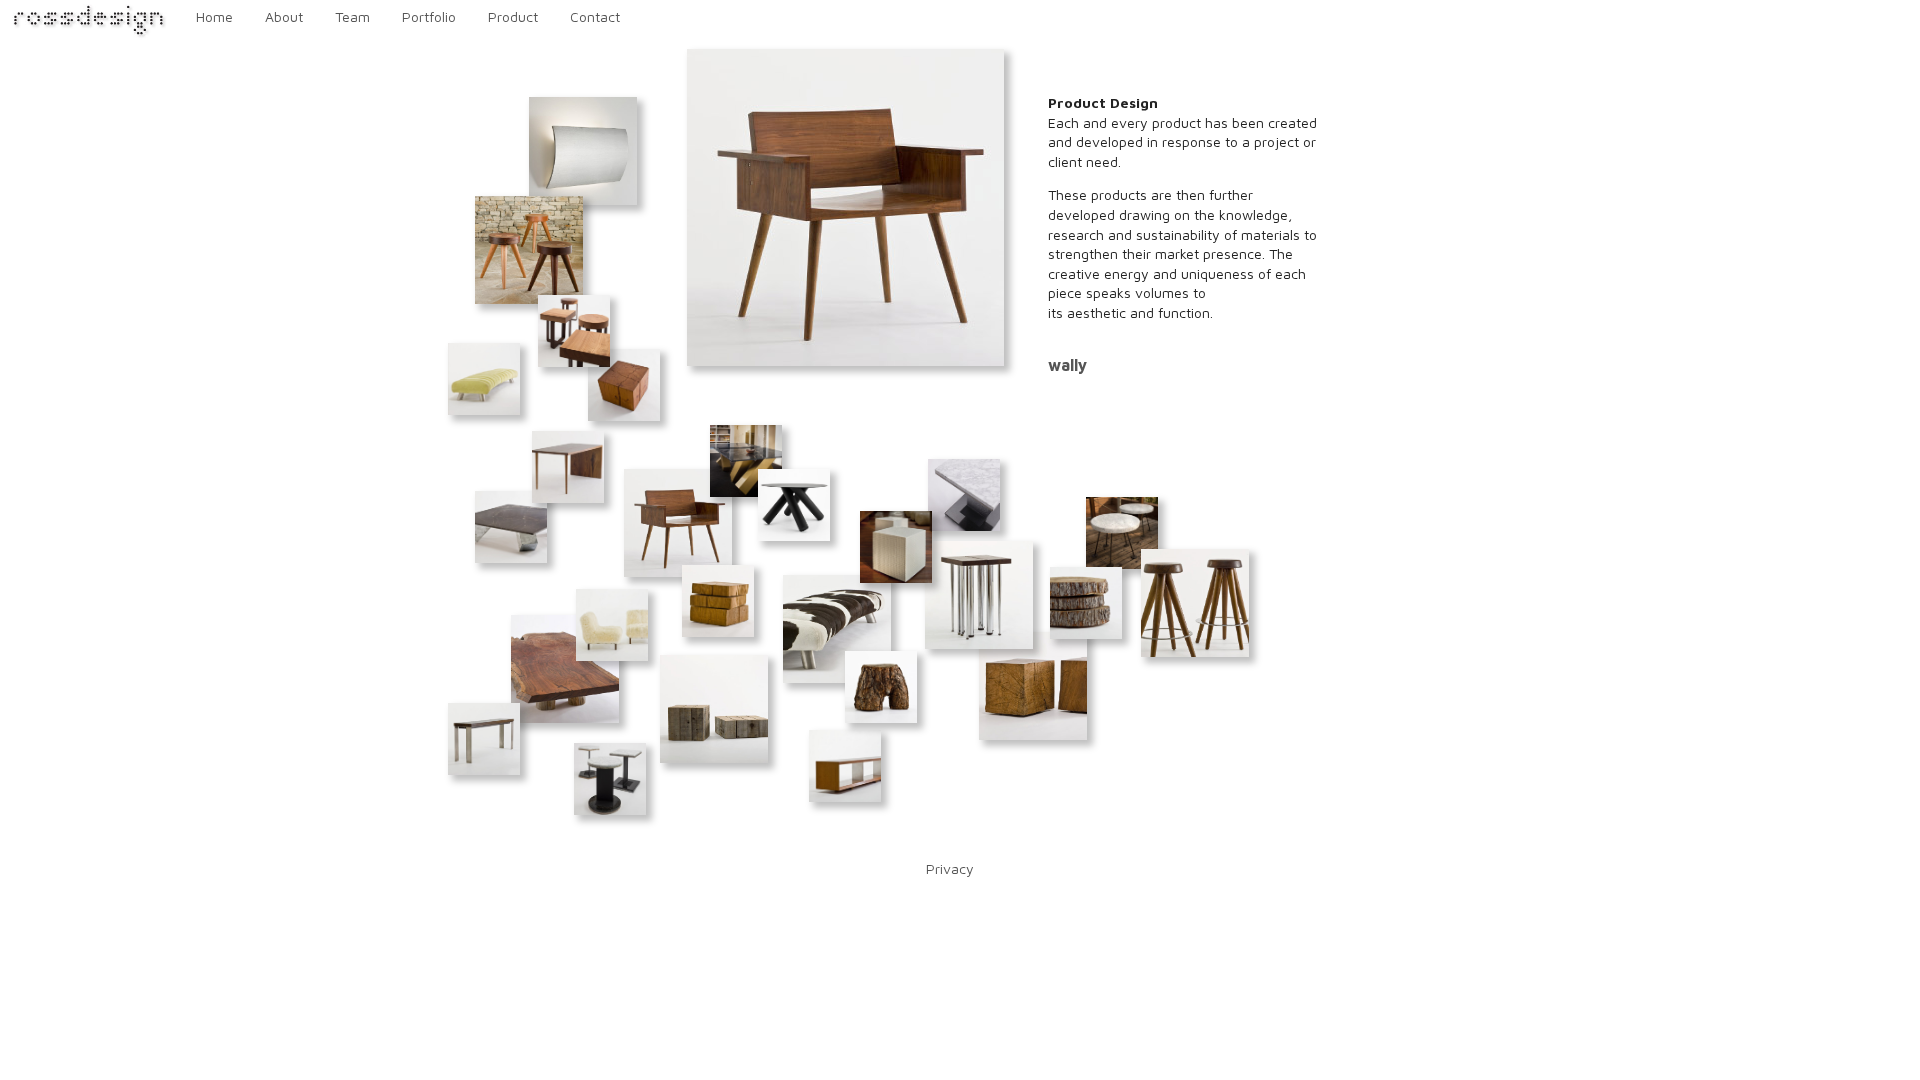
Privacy (950, 868)
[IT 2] (964, 495)
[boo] (484, 739)
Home (214, 16)
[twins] (1033, 686)
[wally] (678, 523)
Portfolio (429, 16)
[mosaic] (896, 547)
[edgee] (565, 669)
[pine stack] (1086, 603)
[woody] (881, 687)
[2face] (568, 467)
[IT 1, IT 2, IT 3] (610, 779)
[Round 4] (794, 505)
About (284, 16)
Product (513, 16)
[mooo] (837, 629)
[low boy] (845, 766)
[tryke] (529, 250)
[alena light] (583, 151)
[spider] (979, 595)
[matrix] (746, 461)
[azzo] (1122, 533)
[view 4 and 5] (1195, 603)
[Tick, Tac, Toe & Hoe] (574, 331)
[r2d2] (624, 385)
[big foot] (511, 527)
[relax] (484, 379)
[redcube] (714, 709)
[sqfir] (718, 601)
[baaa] (612, 625)
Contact (595, 16)
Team (352, 16)
